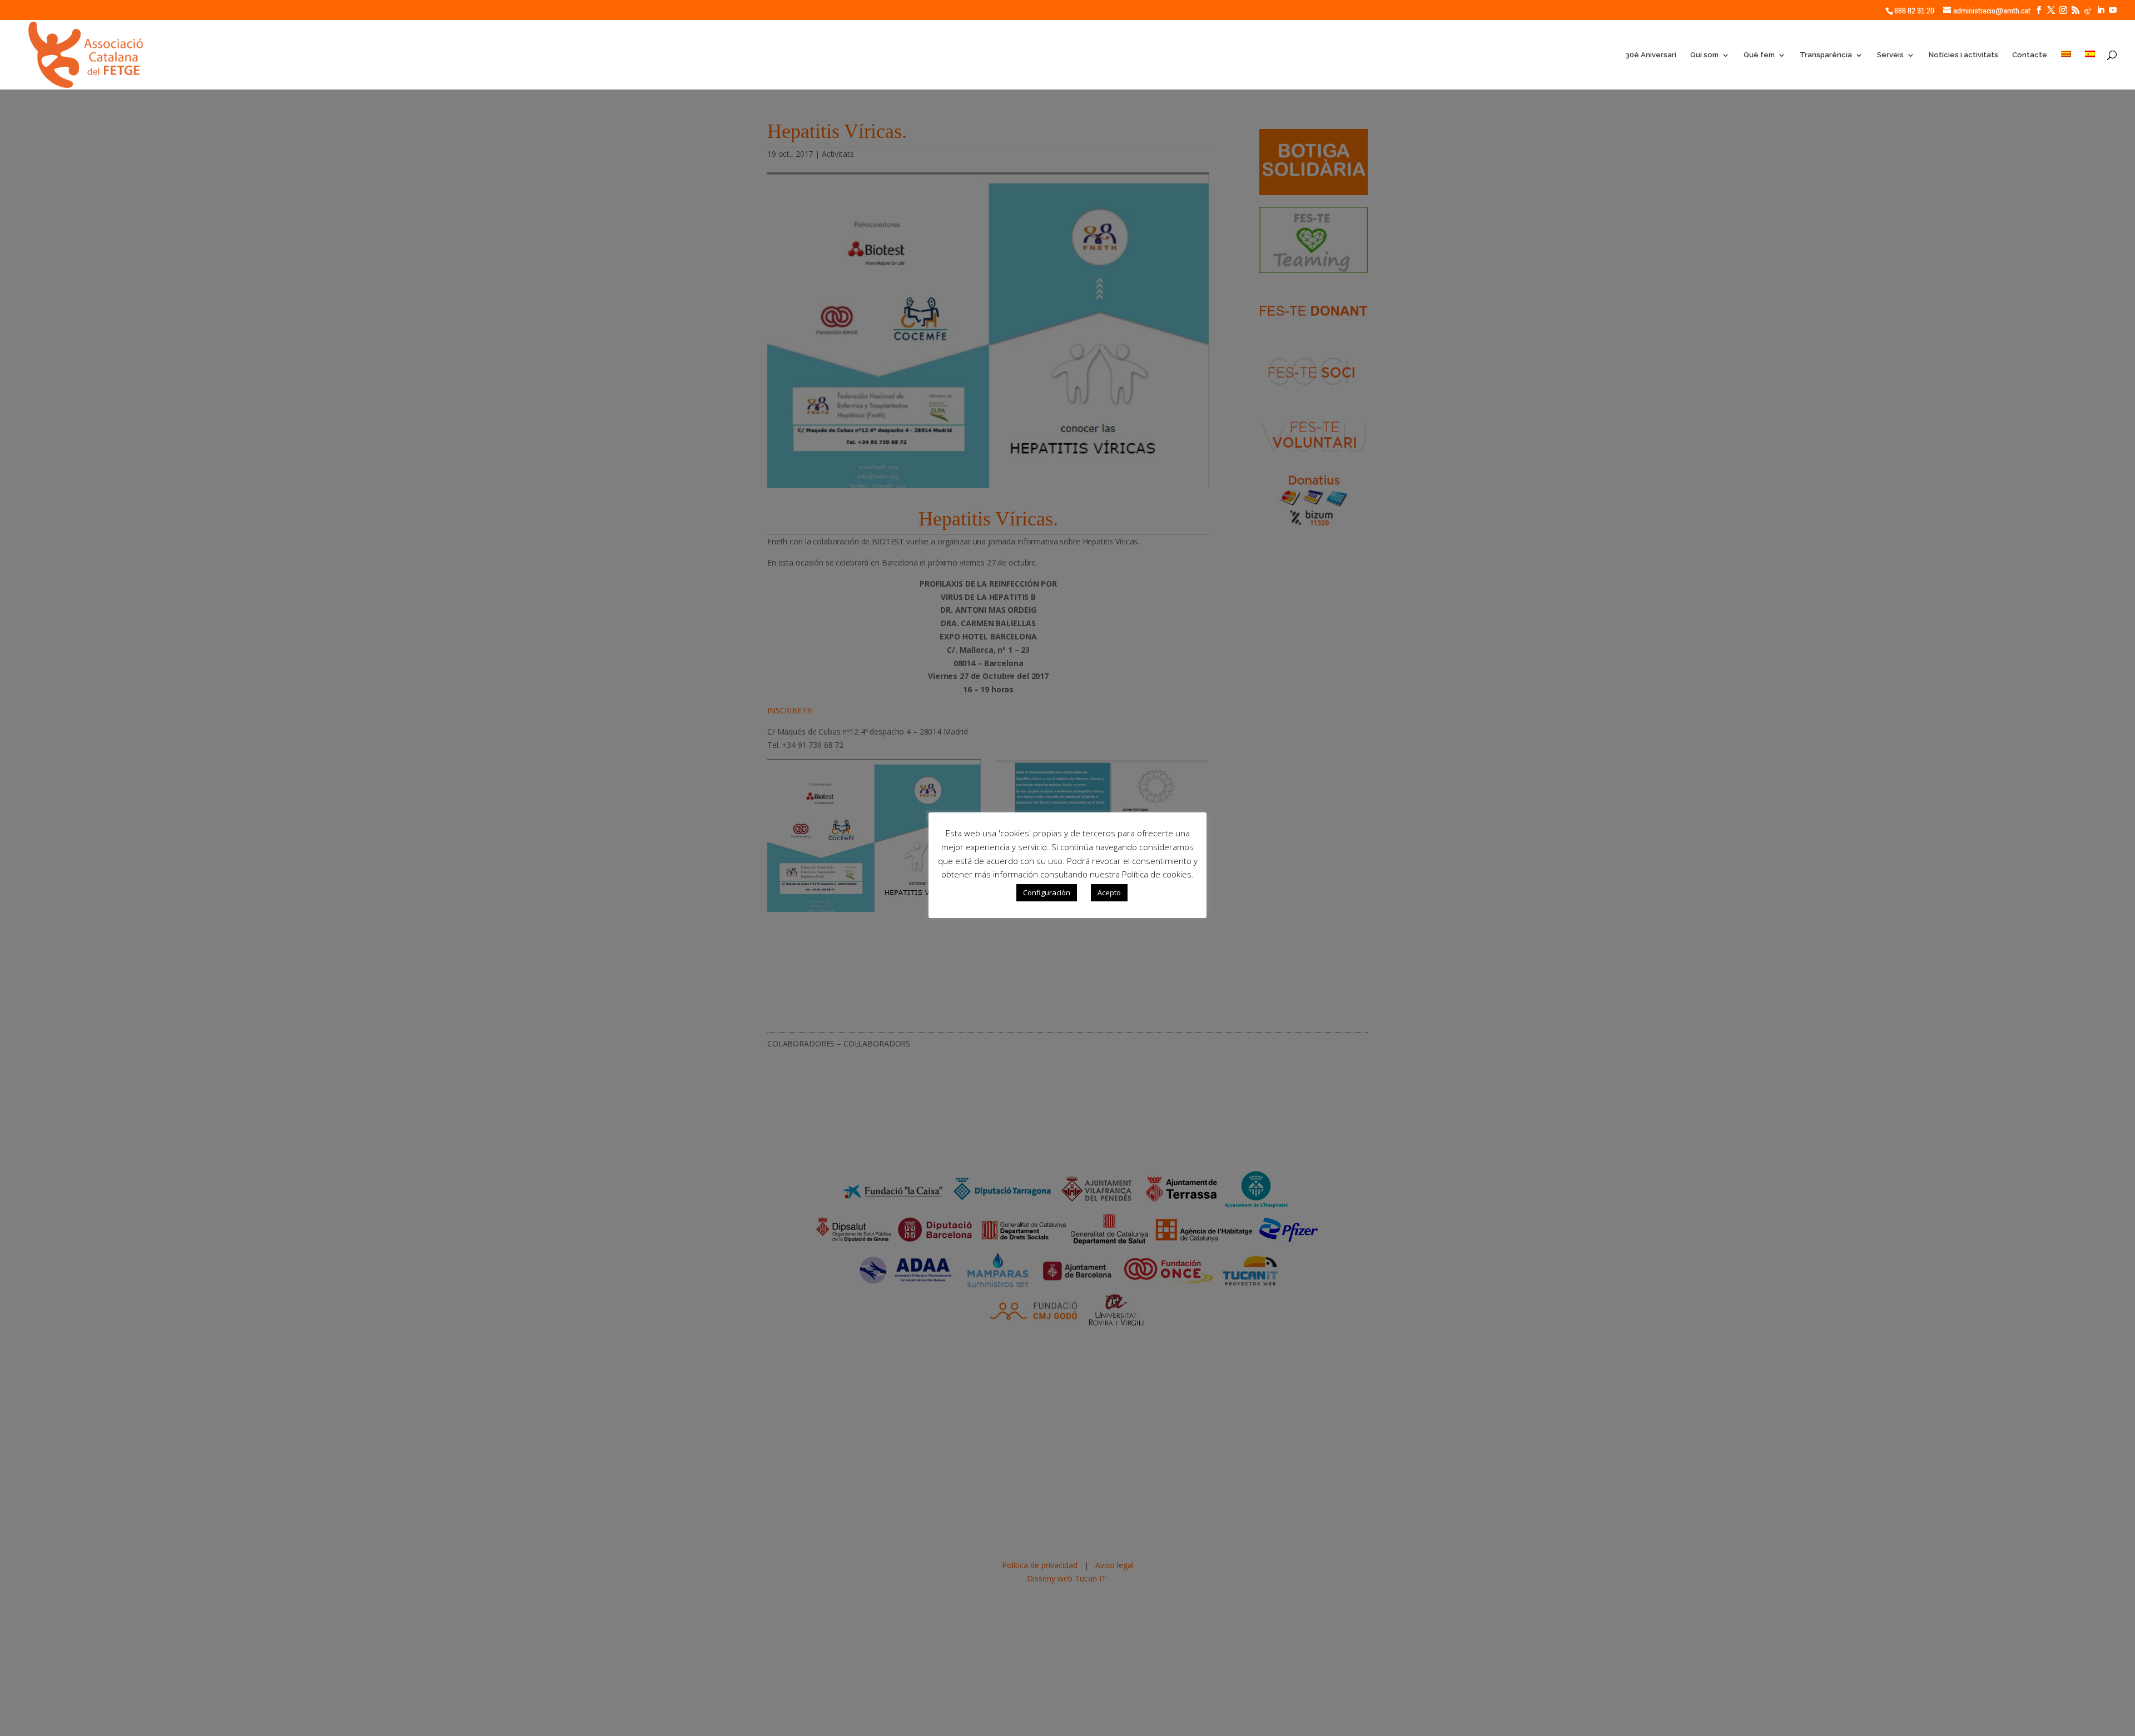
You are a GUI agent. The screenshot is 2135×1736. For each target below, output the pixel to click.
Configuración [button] (1047, 892)
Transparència (1826, 55)
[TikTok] (2088, 11)
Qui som (1704, 55)
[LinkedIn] (2101, 10)
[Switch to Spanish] (2090, 70)
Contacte (2030, 55)
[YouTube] (2113, 10)
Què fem (1759, 55)
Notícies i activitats (1963, 55)
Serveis (1890, 55)
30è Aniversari (1651, 55)
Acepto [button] (1109, 892)
